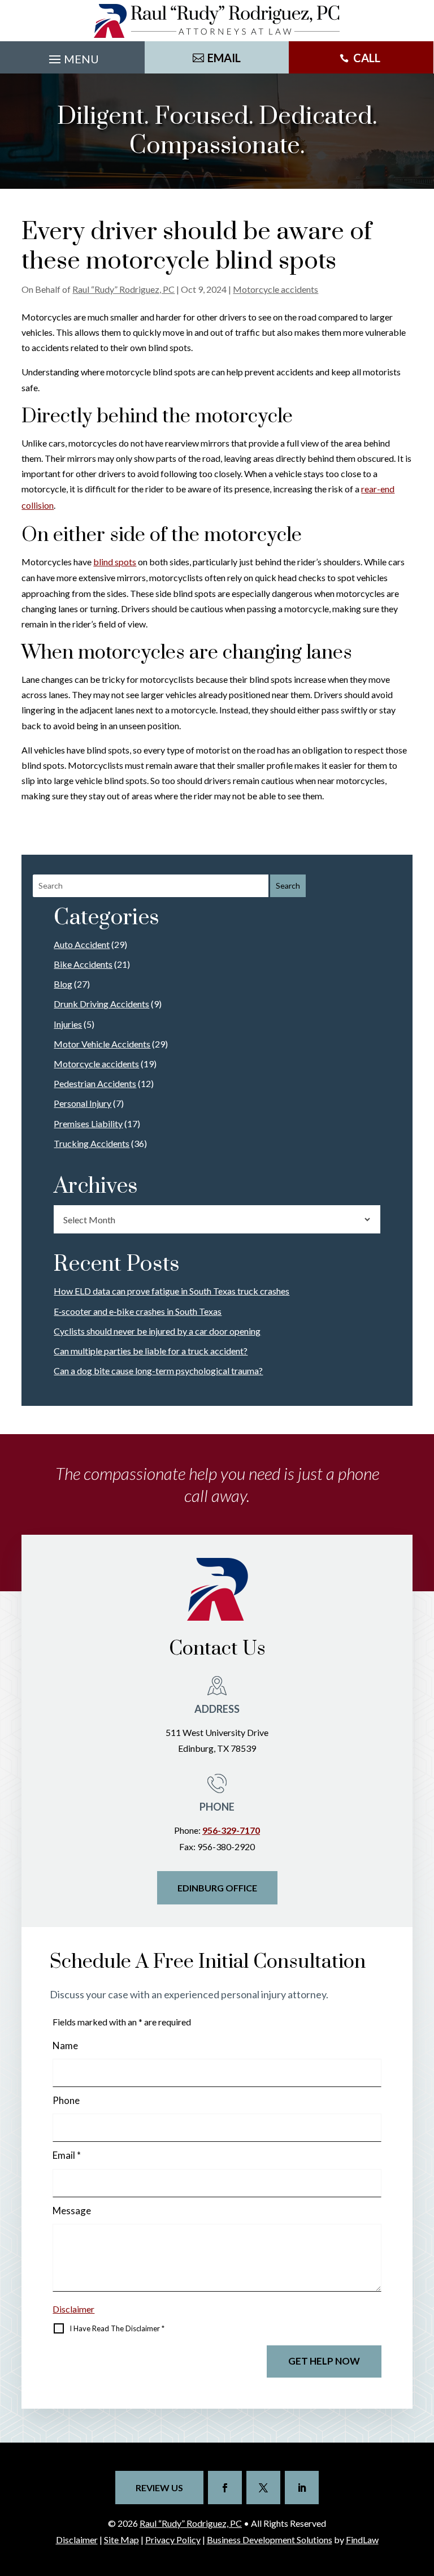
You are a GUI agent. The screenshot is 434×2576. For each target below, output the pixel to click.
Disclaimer (73, 2309)
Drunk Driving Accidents (101, 1004)
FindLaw (362, 2540)
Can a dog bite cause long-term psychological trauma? (158, 1371)
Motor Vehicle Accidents (102, 1044)
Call (367, 58)
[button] (72, 60)
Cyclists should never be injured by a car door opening (157, 1331)
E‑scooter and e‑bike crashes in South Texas (138, 1311)
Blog (63, 984)
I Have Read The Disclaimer (117, 2328)
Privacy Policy (173, 2540)
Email (67, 2155)
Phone (66, 2100)
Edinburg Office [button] (217, 1888)
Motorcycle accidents (275, 289)
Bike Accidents (83, 964)
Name (65, 2045)
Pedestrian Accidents (95, 1083)
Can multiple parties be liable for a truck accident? (151, 1351)
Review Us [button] (159, 2488)
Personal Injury (83, 1103)
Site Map (121, 2540)
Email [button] (224, 58)
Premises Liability (88, 1124)
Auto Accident (82, 944)
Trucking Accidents (92, 1143)
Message (72, 2211)
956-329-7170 (231, 1830)
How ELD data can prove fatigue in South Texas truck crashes (172, 1291)
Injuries (68, 1024)
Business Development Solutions (270, 2540)
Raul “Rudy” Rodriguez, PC (123, 289)
